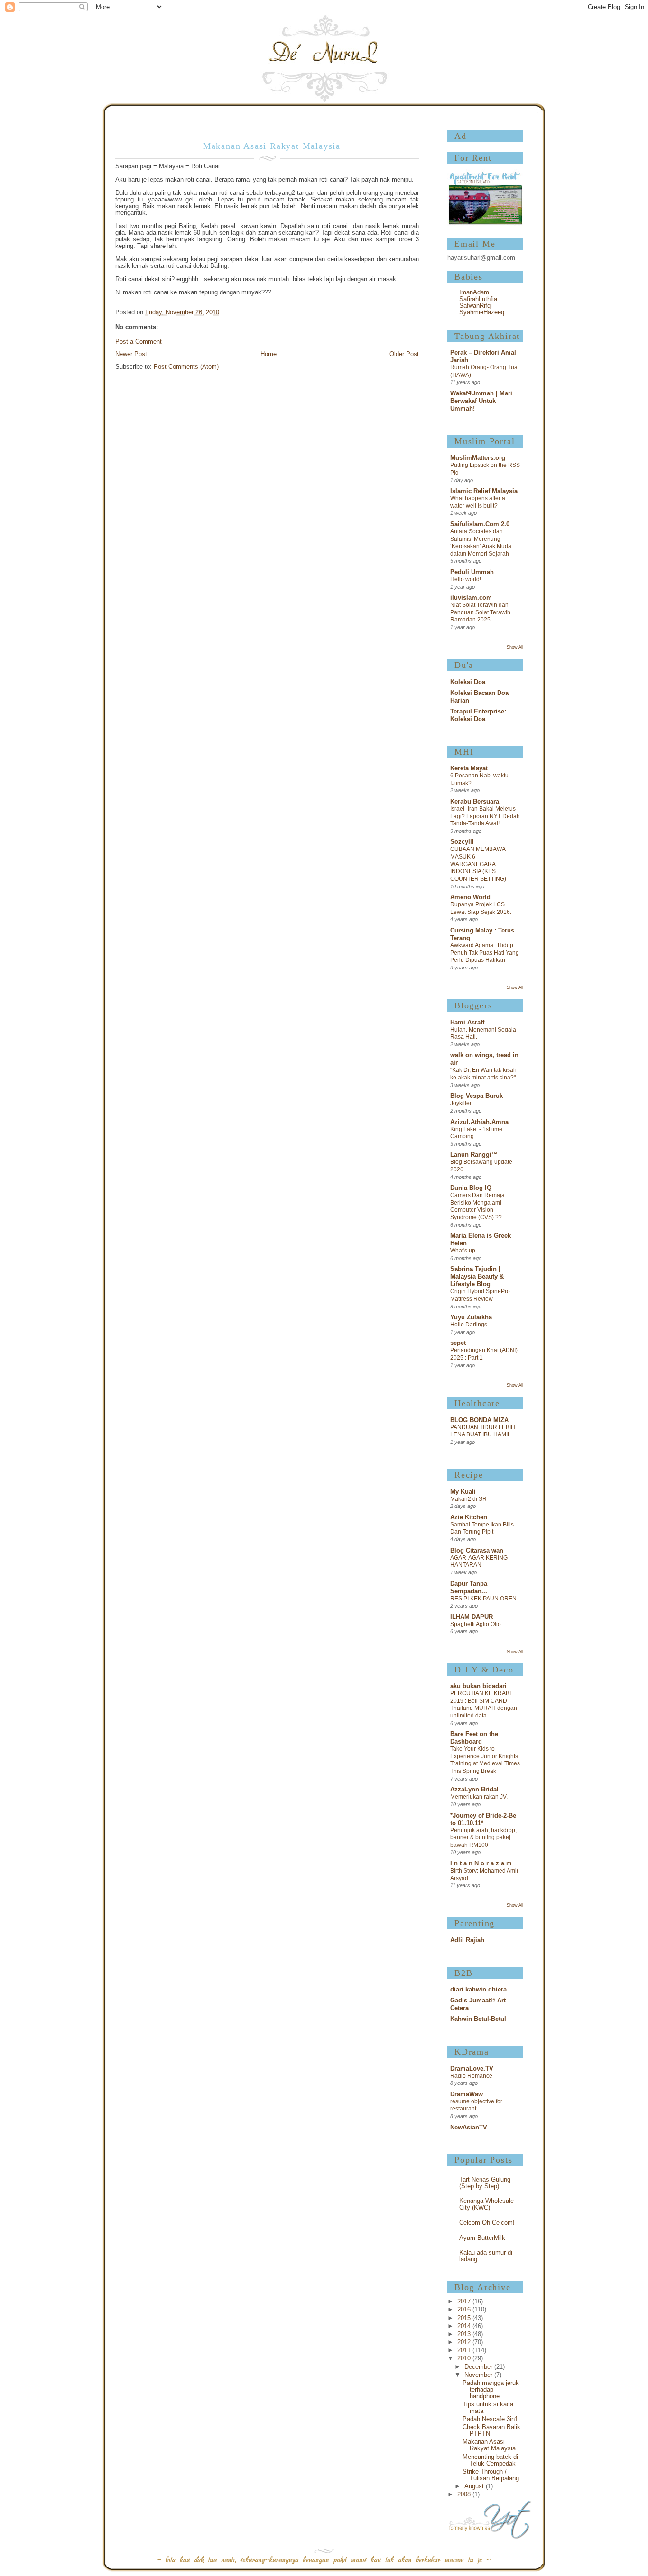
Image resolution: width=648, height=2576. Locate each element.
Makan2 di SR (468, 1499)
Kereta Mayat (469, 768)
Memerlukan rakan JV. (479, 1797)
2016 (465, 2310)
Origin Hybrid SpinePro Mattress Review (480, 1295)
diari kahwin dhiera (478, 1990)
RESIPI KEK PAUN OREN (483, 1599)
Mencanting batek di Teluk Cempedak (490, 2460)
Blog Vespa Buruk (477, 1096)
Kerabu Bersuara (475, 802)
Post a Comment (139, 342)
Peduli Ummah (472, 572)
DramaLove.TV (472, 2069)
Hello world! (466, 579)
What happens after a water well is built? (478, 502)
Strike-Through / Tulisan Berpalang (491, 2475)
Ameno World (470, 897)
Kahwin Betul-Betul (478, 2019)
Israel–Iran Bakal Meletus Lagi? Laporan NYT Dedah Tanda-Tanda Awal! (485, 816)
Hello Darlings (469, 1325)
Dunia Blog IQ (471, 1188)
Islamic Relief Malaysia (484, 491)
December (479, 2367)
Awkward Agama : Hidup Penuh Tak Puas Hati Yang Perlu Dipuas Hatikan (485, 953)
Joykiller (461, 1103)
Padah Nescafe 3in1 (490, 2419)
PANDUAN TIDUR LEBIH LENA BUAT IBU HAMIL (483, 1431)
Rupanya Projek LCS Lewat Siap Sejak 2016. (481, 908)
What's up (463, 1251)
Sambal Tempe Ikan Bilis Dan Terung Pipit (482, 1528)
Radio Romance (471, 2076)
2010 (465, 2358)
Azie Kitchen (469, 1517)
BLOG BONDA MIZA (479, 1420)
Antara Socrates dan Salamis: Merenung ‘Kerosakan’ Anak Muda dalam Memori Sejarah (481, 543)
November (479, 2375)
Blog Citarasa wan (477, 1551)
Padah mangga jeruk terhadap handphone (491, 2390)
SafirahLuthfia (478, 299)
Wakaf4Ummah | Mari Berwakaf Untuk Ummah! (481, 401)
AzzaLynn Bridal (474, 1790)
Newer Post (131, 354)
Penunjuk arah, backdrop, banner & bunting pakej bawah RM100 (483, 1838)
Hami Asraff (467, 1023)
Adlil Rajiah (467, 1940)
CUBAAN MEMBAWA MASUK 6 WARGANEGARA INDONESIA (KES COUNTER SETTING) (478, 864)
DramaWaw (467, 2094)
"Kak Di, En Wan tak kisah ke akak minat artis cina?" (483, 1074)
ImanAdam (474, 292)
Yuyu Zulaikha (471, 1317)
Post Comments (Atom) (186, 367)
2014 (465, 2326)
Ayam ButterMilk (482, 2238)
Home (268, 354)
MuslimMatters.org (478, 458)
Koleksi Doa (468, 682)
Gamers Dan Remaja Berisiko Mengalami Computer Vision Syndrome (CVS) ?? (477, 1206)
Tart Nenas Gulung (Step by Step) (485, 2183)
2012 (465, 2342)
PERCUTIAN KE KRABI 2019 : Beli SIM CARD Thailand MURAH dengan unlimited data (484, 1704)
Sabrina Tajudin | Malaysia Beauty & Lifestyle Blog (477, 1277)
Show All (515, 647)
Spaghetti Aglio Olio (476, 1624)
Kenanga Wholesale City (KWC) (486, 2204)
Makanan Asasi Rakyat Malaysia (489, 2445)
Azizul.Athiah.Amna (479, 1122)
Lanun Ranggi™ (474, 1155)
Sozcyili (462, 842)
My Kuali (463, 1492)
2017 (465, 2302)
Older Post (404, 354)
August (475, 2486)
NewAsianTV (469, 2128)
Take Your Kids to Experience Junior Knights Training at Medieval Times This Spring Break (485, 1760)
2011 (465, 2350)
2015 (465, 2318)
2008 (465, 2494)
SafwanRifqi (476, 306)
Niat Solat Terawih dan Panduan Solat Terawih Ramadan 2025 (480, 612)
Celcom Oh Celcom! (487, 2223)
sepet (458, 1343)
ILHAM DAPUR (472, 1617)
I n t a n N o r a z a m (481, 1863)
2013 (465, 2334)
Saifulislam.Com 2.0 (480, 524)
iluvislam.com (471, 598)
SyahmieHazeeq (482, 312)
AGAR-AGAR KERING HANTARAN (479, 1562)
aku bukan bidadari (478, 1686)
